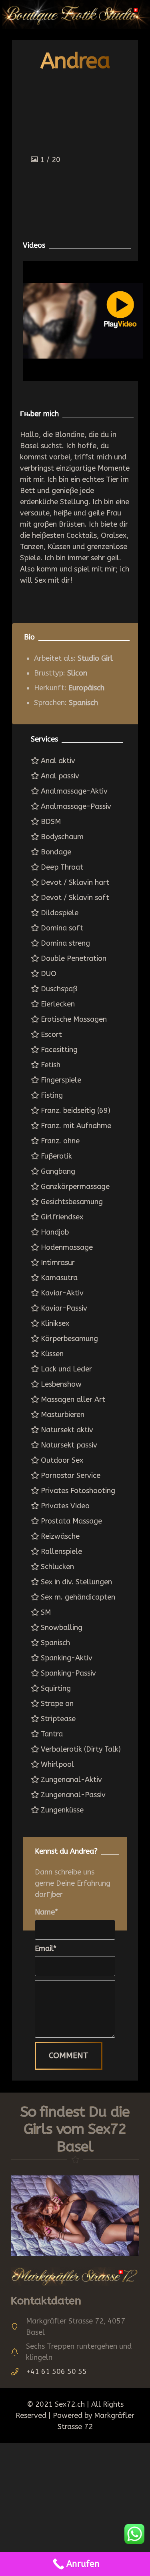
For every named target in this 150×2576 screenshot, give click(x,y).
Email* (46, 1949)
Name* (46, 1912)
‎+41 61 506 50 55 (56, 2372)
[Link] (75, 2216)
